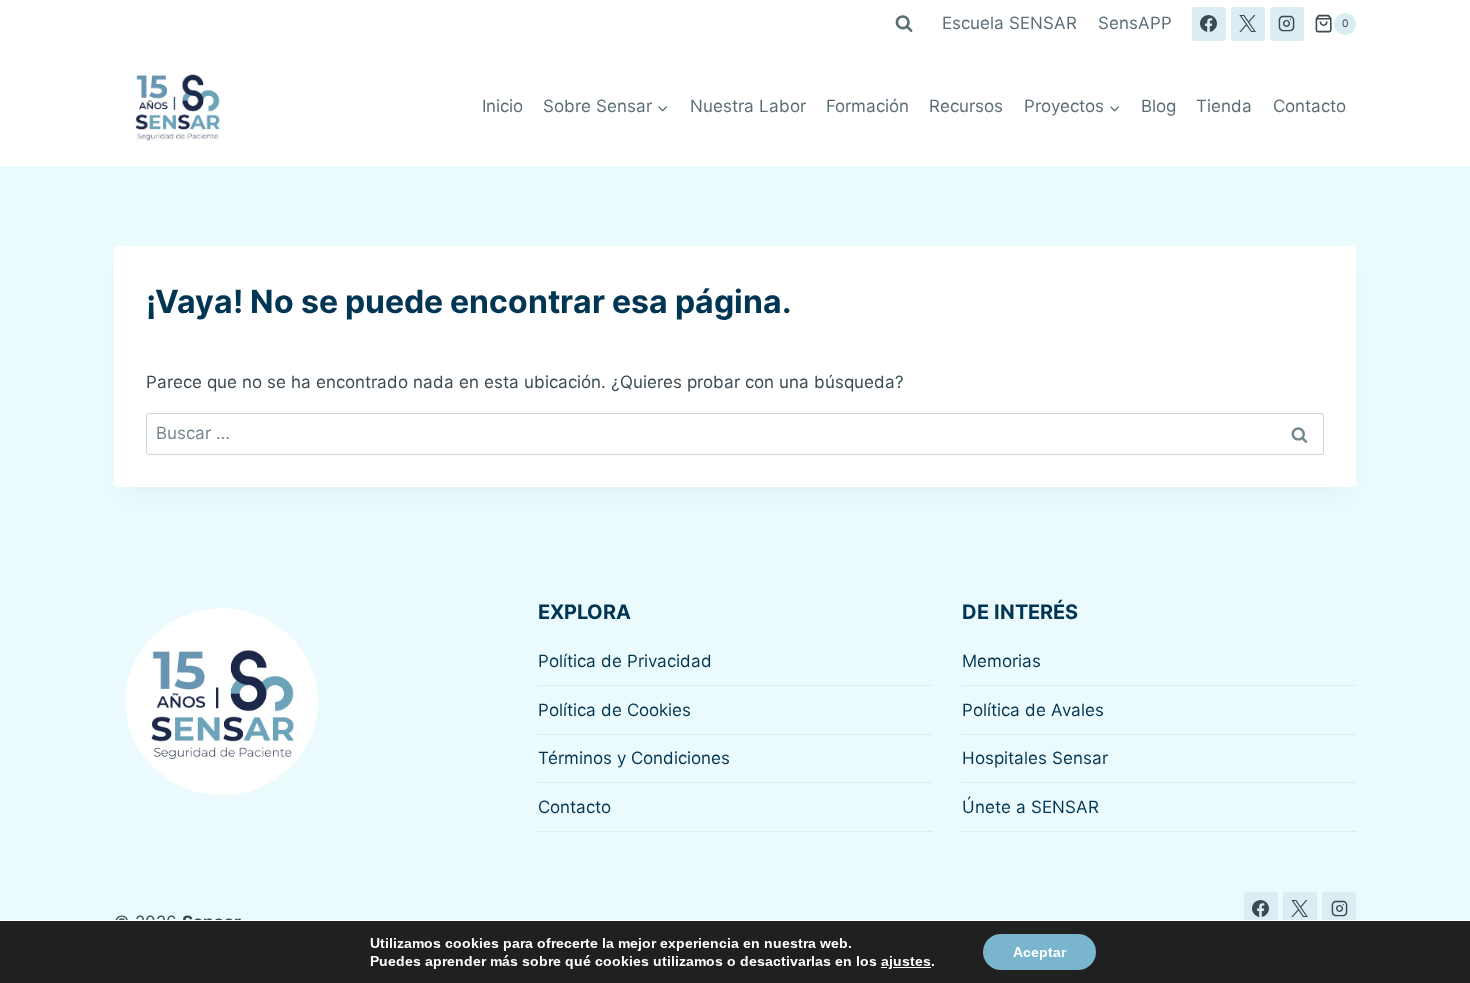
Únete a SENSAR (1030, 807)
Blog (1158, 106)
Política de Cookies (614, 710)
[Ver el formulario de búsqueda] (904, 24)
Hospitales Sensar (1035, 758)
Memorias (1001, 661)
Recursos (966, 106)
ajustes (906, 961)
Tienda (1224, 106)
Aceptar (1039, 952)
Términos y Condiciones (634, 758)
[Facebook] (1209, 24)
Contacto (1309, 106)
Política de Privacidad (625, 661)
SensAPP (1135, 23)
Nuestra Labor (748, 106)
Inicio (502, 106)
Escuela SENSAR (1009, 23)
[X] (1248, 24)
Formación (867, 106)
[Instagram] (1287, 24)
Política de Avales (1033, 710)
